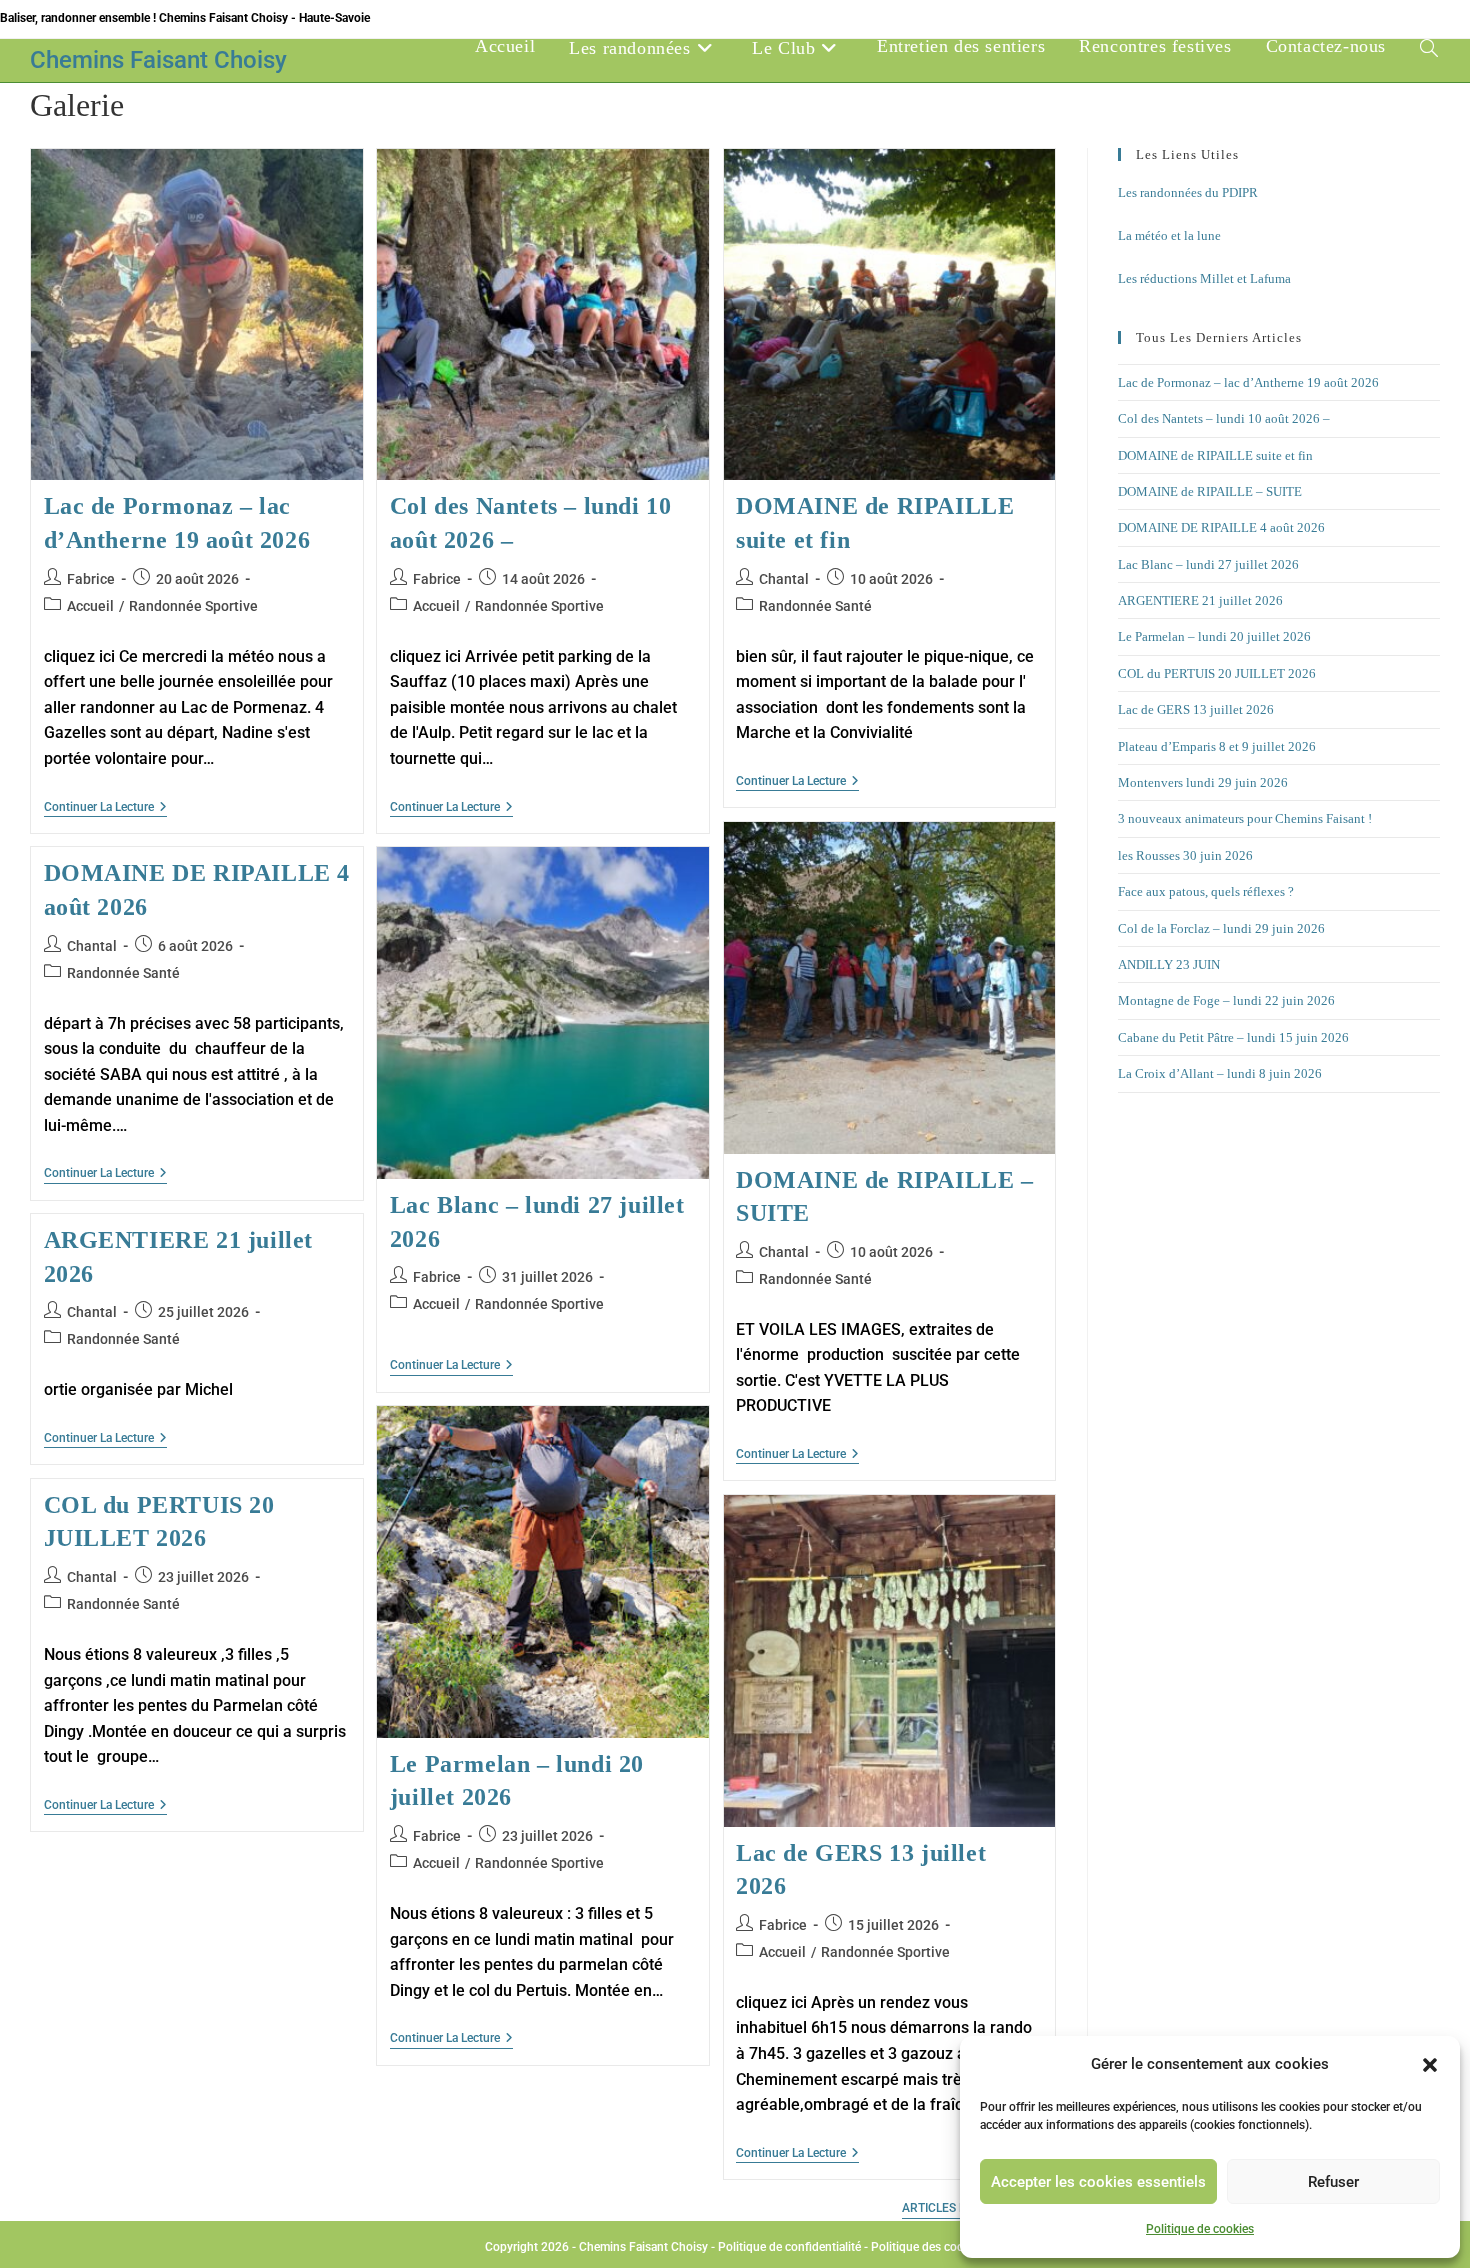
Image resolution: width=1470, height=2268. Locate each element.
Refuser (1333, 2182)
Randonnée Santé (815, 606)
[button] (1430, 2065)
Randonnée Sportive (193, 606)
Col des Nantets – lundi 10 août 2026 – (1224, 418)
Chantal (784, 579)
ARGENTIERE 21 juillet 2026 (1200, 600)
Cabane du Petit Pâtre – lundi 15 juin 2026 (1233, 1037)
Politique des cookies (928, 2247)
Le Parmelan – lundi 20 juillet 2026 (1214, 636)
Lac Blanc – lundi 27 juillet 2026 (1208, 564)
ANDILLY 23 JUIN (1169, 964)
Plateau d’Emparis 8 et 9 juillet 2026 (1217, 746)
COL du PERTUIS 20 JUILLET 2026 (1217, 673)
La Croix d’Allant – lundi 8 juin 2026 (1220, 1073)
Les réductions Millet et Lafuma (1204, 278)
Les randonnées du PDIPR (1188, 192)
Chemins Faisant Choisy (158, 60)
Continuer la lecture (105, 808)
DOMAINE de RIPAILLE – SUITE (1210, 491)
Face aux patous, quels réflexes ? (1206, 891)
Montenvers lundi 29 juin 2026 (1203, 782)
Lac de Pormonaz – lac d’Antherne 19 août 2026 (1248, 382)
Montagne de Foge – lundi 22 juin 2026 (1226, 1000)
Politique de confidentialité (789, 2247)
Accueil (90, 606)
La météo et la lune (1169, 235)
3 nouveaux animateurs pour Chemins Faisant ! (1245, 818)
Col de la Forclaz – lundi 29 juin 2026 (1221, 928)
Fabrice (91, 579)
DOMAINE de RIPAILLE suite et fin (1215, 455)
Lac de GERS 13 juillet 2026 (1196, 709)
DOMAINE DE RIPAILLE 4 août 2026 (1221, 527)
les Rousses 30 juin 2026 (1185, 855)
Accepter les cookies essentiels (1098, 2182)
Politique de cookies (1200, 2229)
